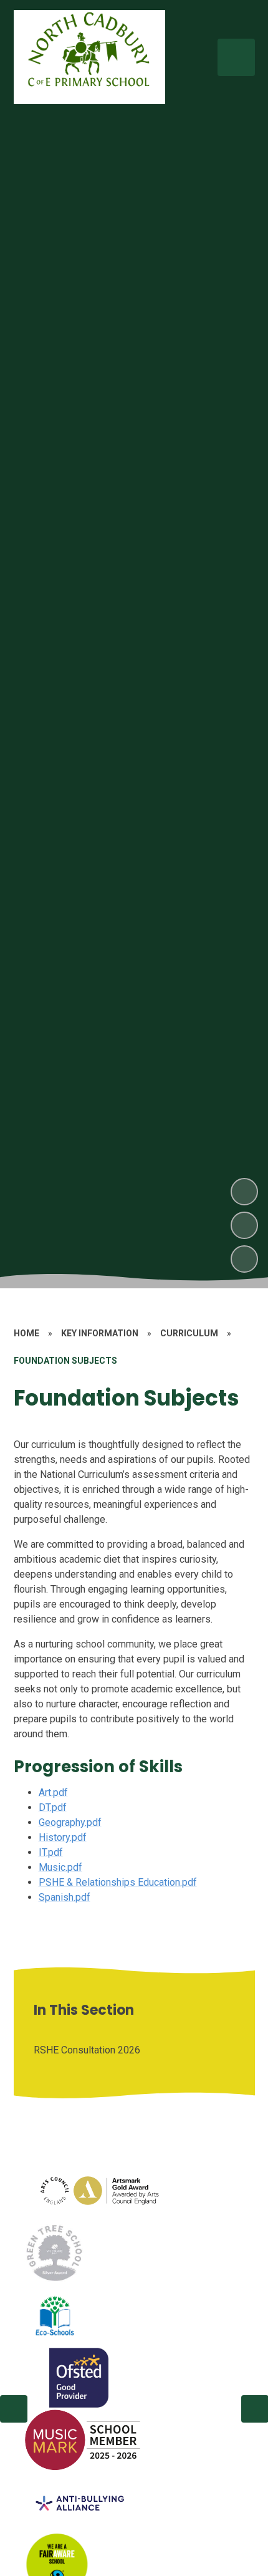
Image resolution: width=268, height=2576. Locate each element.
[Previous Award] (14, 2409)
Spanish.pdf (65, 1897)
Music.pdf (60, 1867)
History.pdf (63, 1837)
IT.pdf (51, 1852)
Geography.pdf (70, 1822)
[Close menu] (236, 57)
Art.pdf (53, 1792)
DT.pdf (53, 1807)
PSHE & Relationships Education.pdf (118, 1882)
